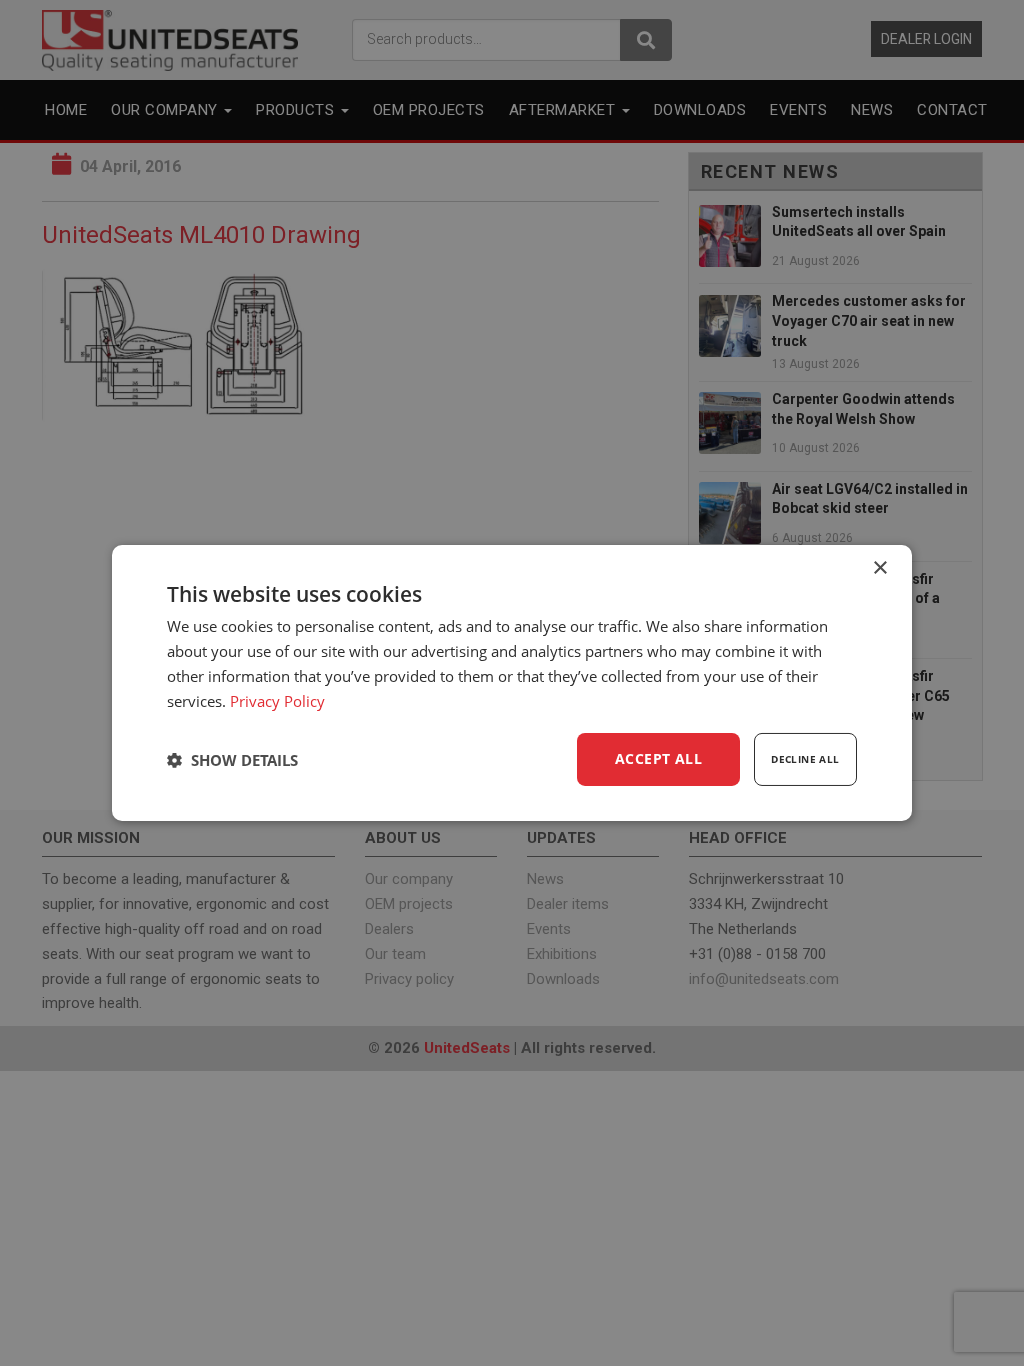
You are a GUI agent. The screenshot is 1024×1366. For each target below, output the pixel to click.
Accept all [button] (658, 758)
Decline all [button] (805, 759)
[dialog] (512, 683)
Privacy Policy (277, 701)
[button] (232, 760)
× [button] (879, 568)
